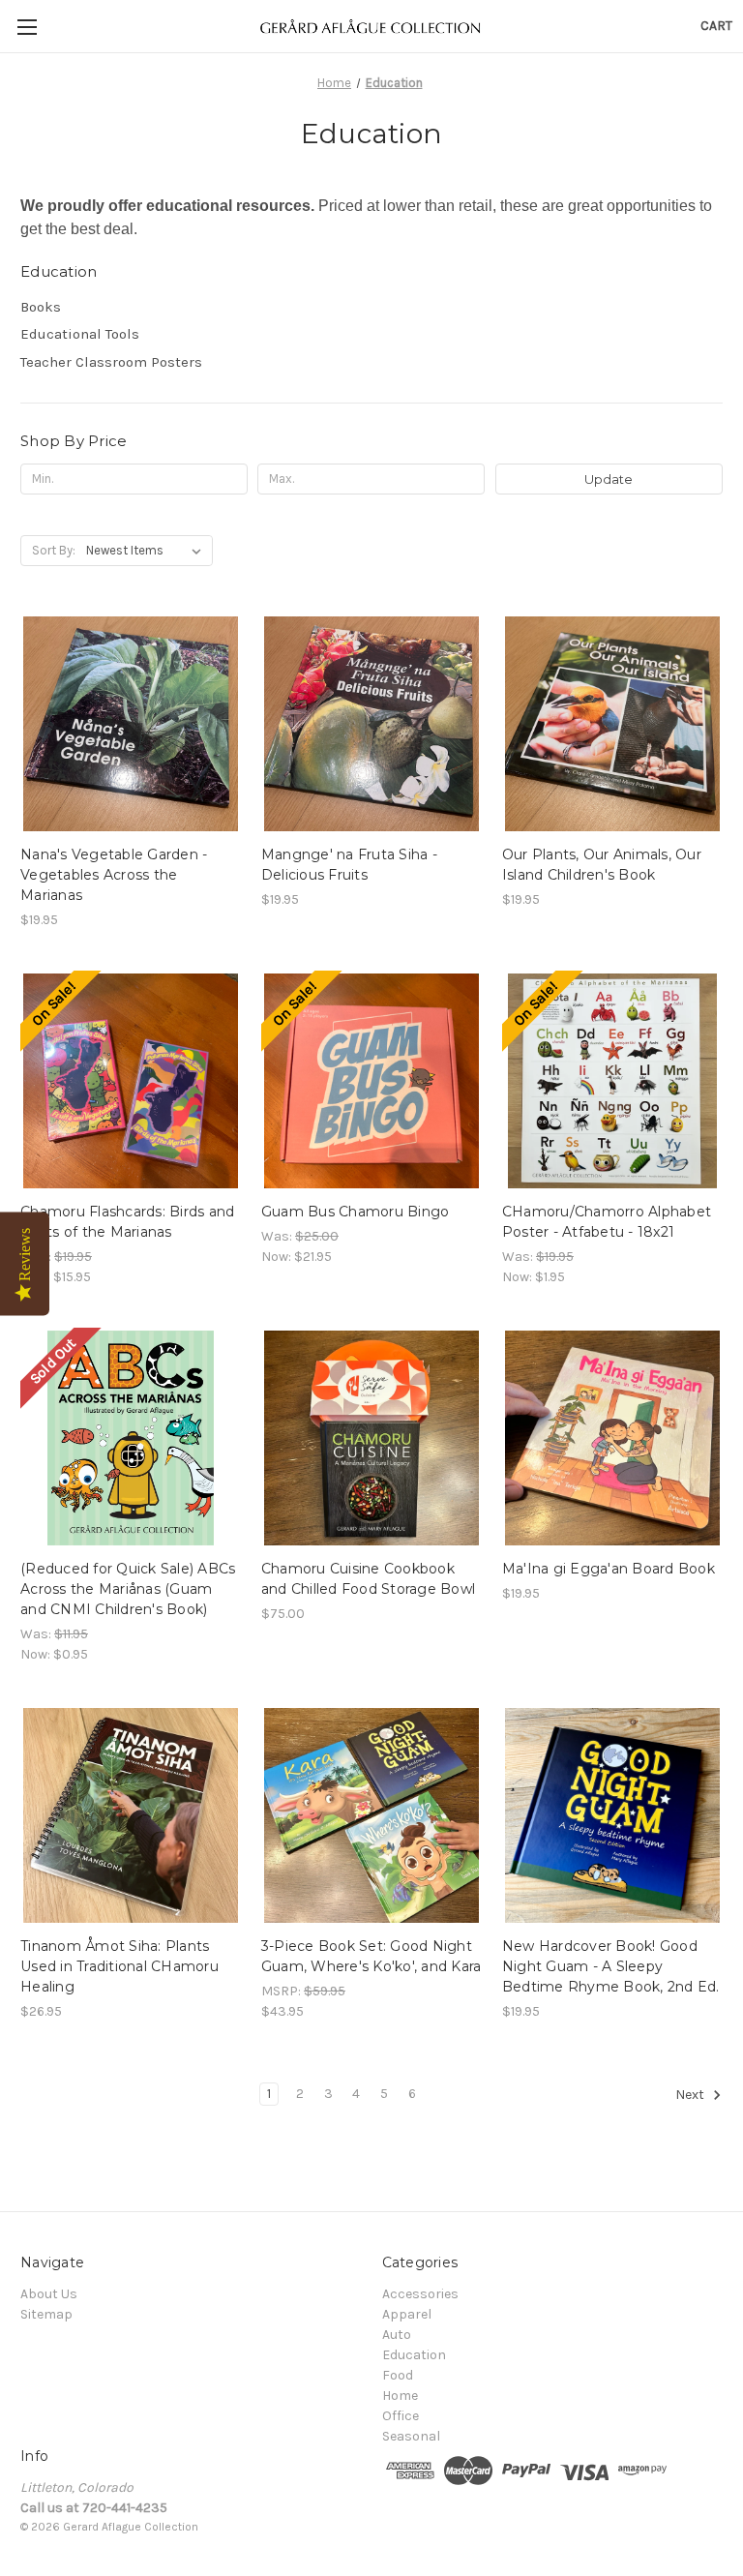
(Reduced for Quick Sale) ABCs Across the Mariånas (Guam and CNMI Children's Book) (128, 1589)
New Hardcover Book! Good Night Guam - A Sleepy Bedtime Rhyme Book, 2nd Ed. (611, 1966)
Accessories (420, 2294)
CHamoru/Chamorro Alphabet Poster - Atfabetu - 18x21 (607, 1222)
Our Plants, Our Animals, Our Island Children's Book (602, 865)
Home (400, 2396)
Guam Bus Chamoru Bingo (356, 1212)
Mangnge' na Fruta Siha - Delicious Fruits (349, 865)
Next (691, 2095)
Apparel (407, 2314)
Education (414, 2355)
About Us (49, 2294)
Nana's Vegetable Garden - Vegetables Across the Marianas (114, 875)
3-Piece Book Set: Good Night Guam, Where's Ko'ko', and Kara (371, 1956)
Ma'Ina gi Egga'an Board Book (609, 1569)
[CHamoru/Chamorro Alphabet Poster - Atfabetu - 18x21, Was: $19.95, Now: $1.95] (612, 1081)
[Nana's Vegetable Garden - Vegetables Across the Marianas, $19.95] (131, 724)
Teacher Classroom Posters (111, 362)
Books (41, 307)
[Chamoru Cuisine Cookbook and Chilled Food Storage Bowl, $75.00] (371, 1438)
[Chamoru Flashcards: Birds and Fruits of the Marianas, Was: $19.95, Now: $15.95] (131, 1081)
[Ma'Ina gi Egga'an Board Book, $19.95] (612, 1438)
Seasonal (411, 2436)
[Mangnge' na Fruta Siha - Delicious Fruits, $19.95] (371, 724)
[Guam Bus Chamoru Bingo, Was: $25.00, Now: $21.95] (371, 1081)
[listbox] (148, 551)
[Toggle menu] (27, 27)
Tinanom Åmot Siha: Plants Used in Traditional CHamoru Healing (119, 1966)
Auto (397, 2335)
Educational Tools (80, 334)
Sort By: (54, 550)
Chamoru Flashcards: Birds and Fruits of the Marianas (127, 1222)
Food (398, 2375)
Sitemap (46, 2314)
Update (609, 479)
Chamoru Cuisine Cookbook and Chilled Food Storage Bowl (368, 1579)
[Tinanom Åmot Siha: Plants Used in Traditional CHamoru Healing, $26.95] (131, 1815)
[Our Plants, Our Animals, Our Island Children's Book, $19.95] (612, 724)
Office (401, 2416)
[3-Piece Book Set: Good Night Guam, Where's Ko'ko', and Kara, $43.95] (371, 1815)
